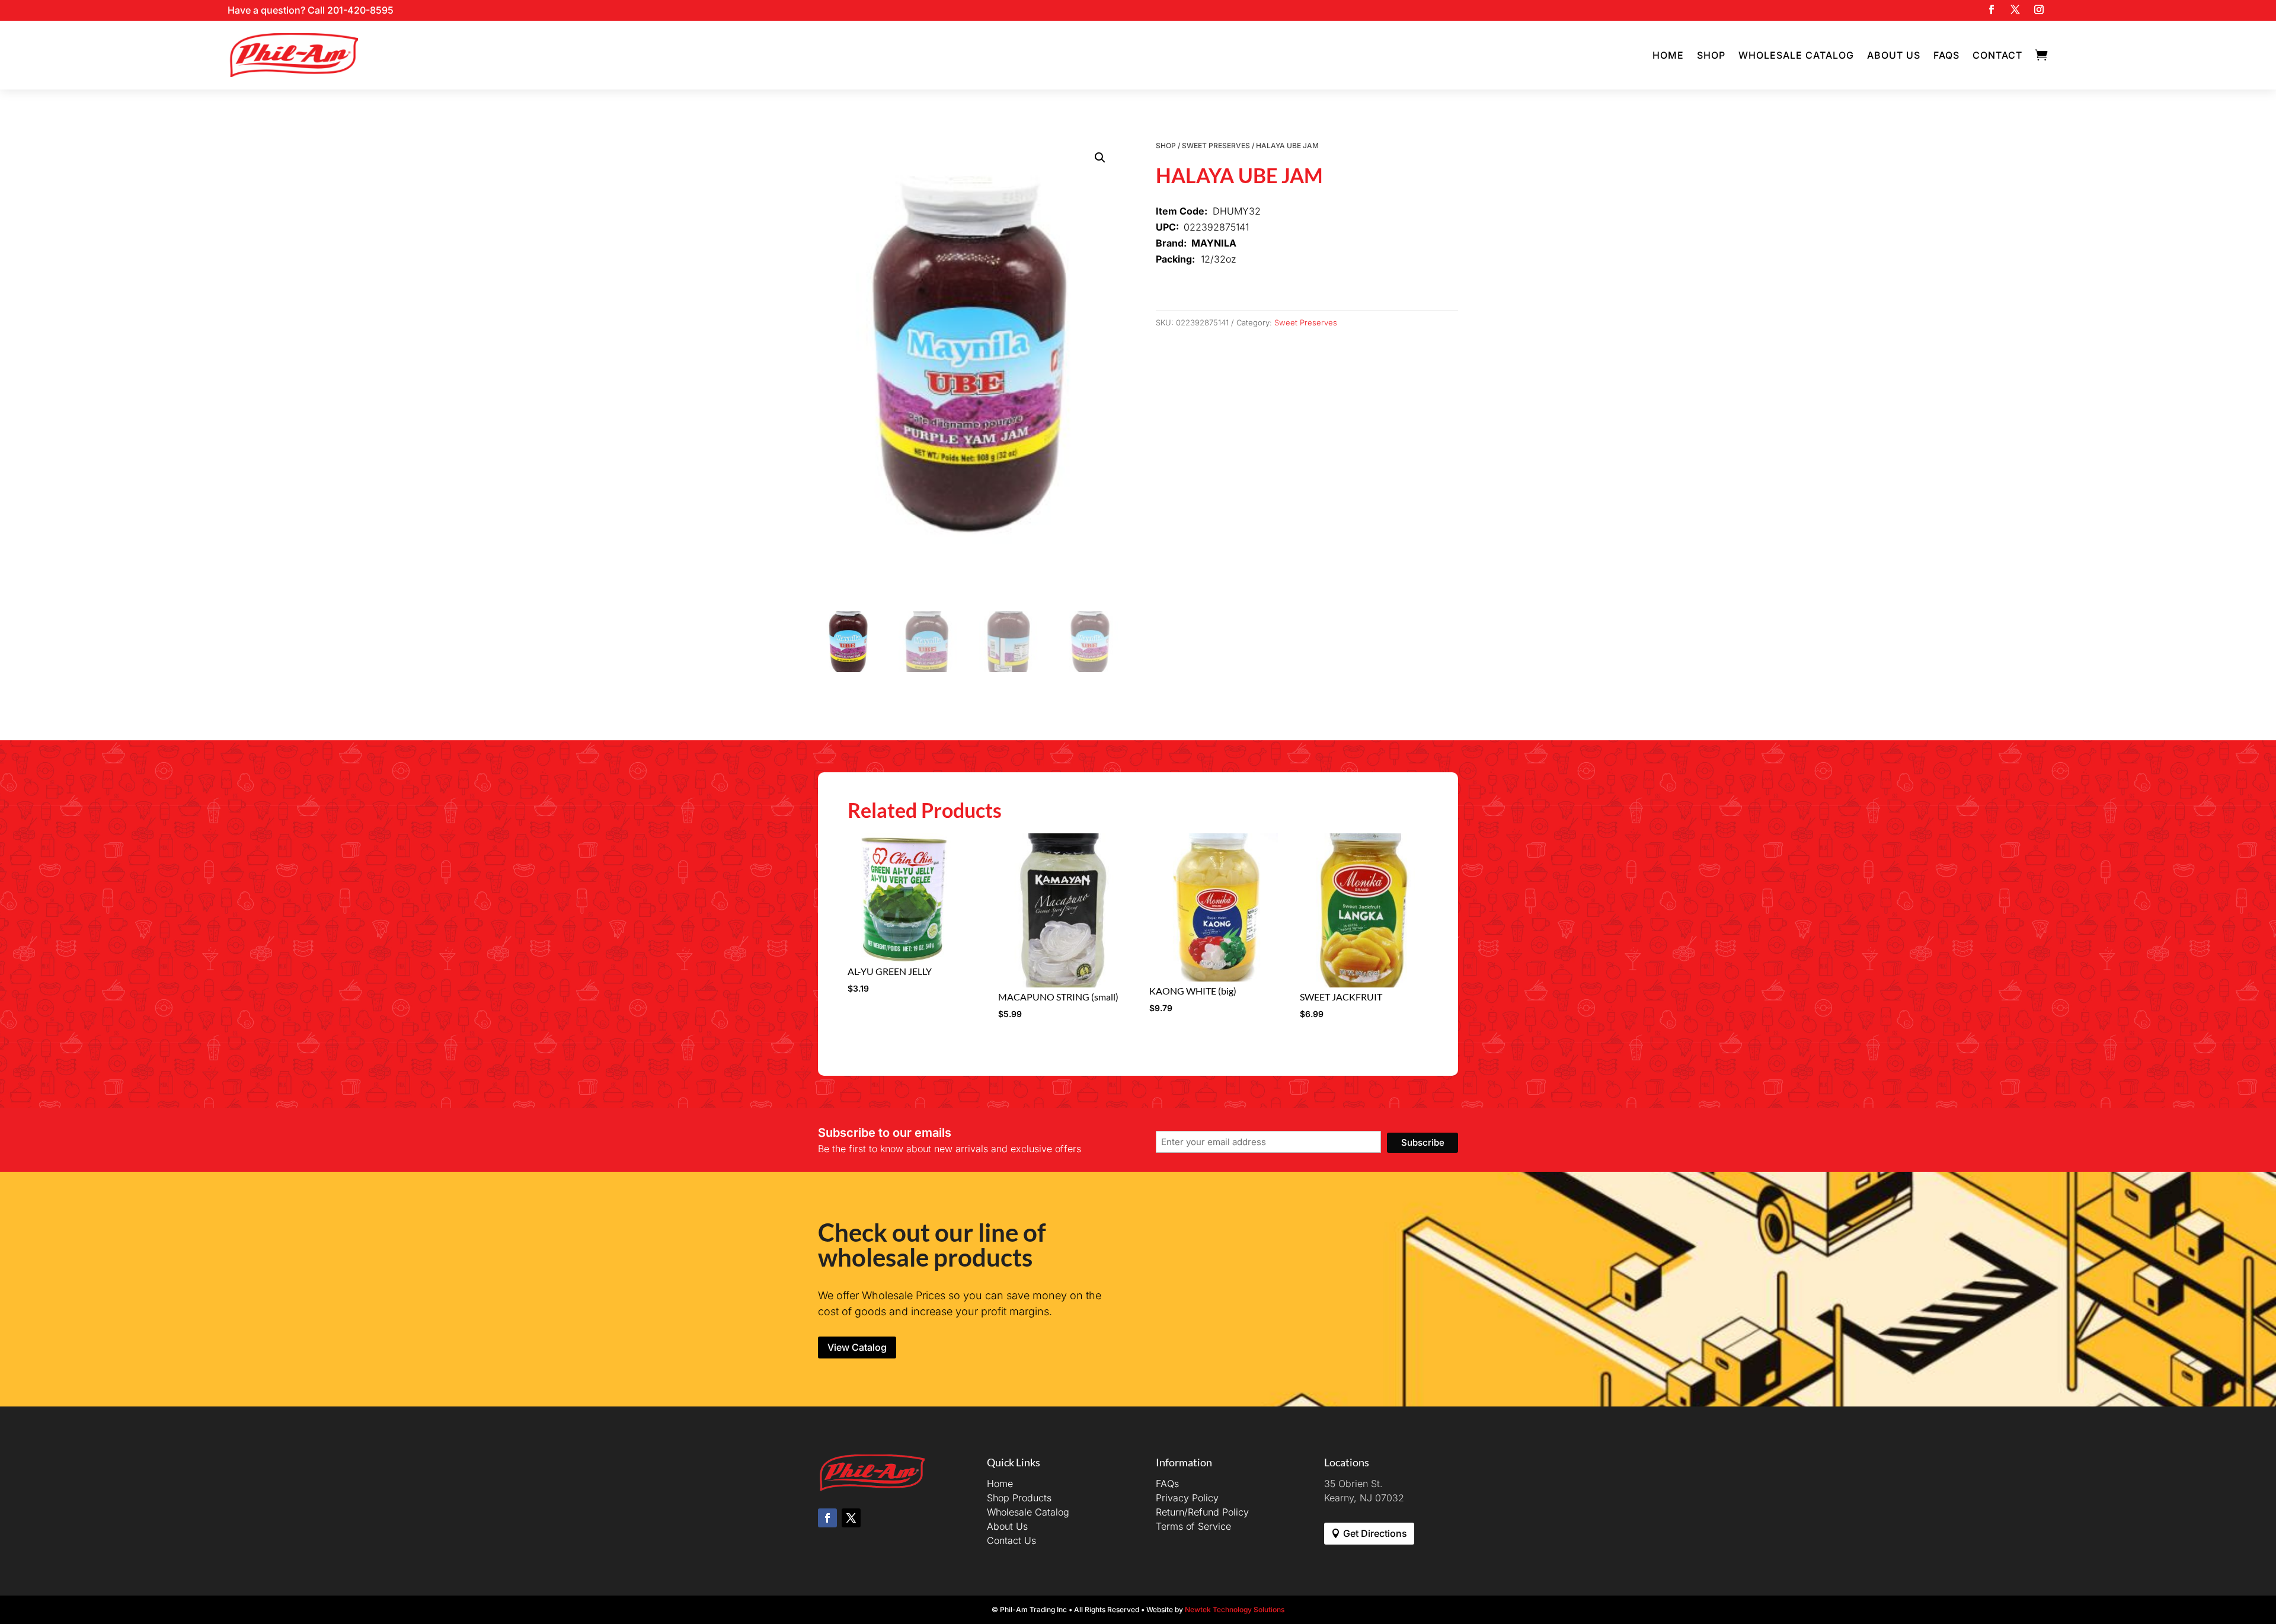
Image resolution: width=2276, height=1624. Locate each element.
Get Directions (1375, 1533)
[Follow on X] (2015, 9)
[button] (1100, 158)
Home (1668, 55)
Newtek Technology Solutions (1235, 1609)
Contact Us (1011, 1540)
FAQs (1946, 55)
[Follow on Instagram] (2039, 9)
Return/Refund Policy (1202, 1512)
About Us (1894, 55)
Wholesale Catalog (1796, 55)
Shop (1711, 55)
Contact (1997, 55)
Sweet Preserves (1216, 146)
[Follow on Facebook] (1991, 9)
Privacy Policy (1187, 1498)
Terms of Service (1193, 1526)
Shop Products (1019, 1498)
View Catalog (857, 1347)
